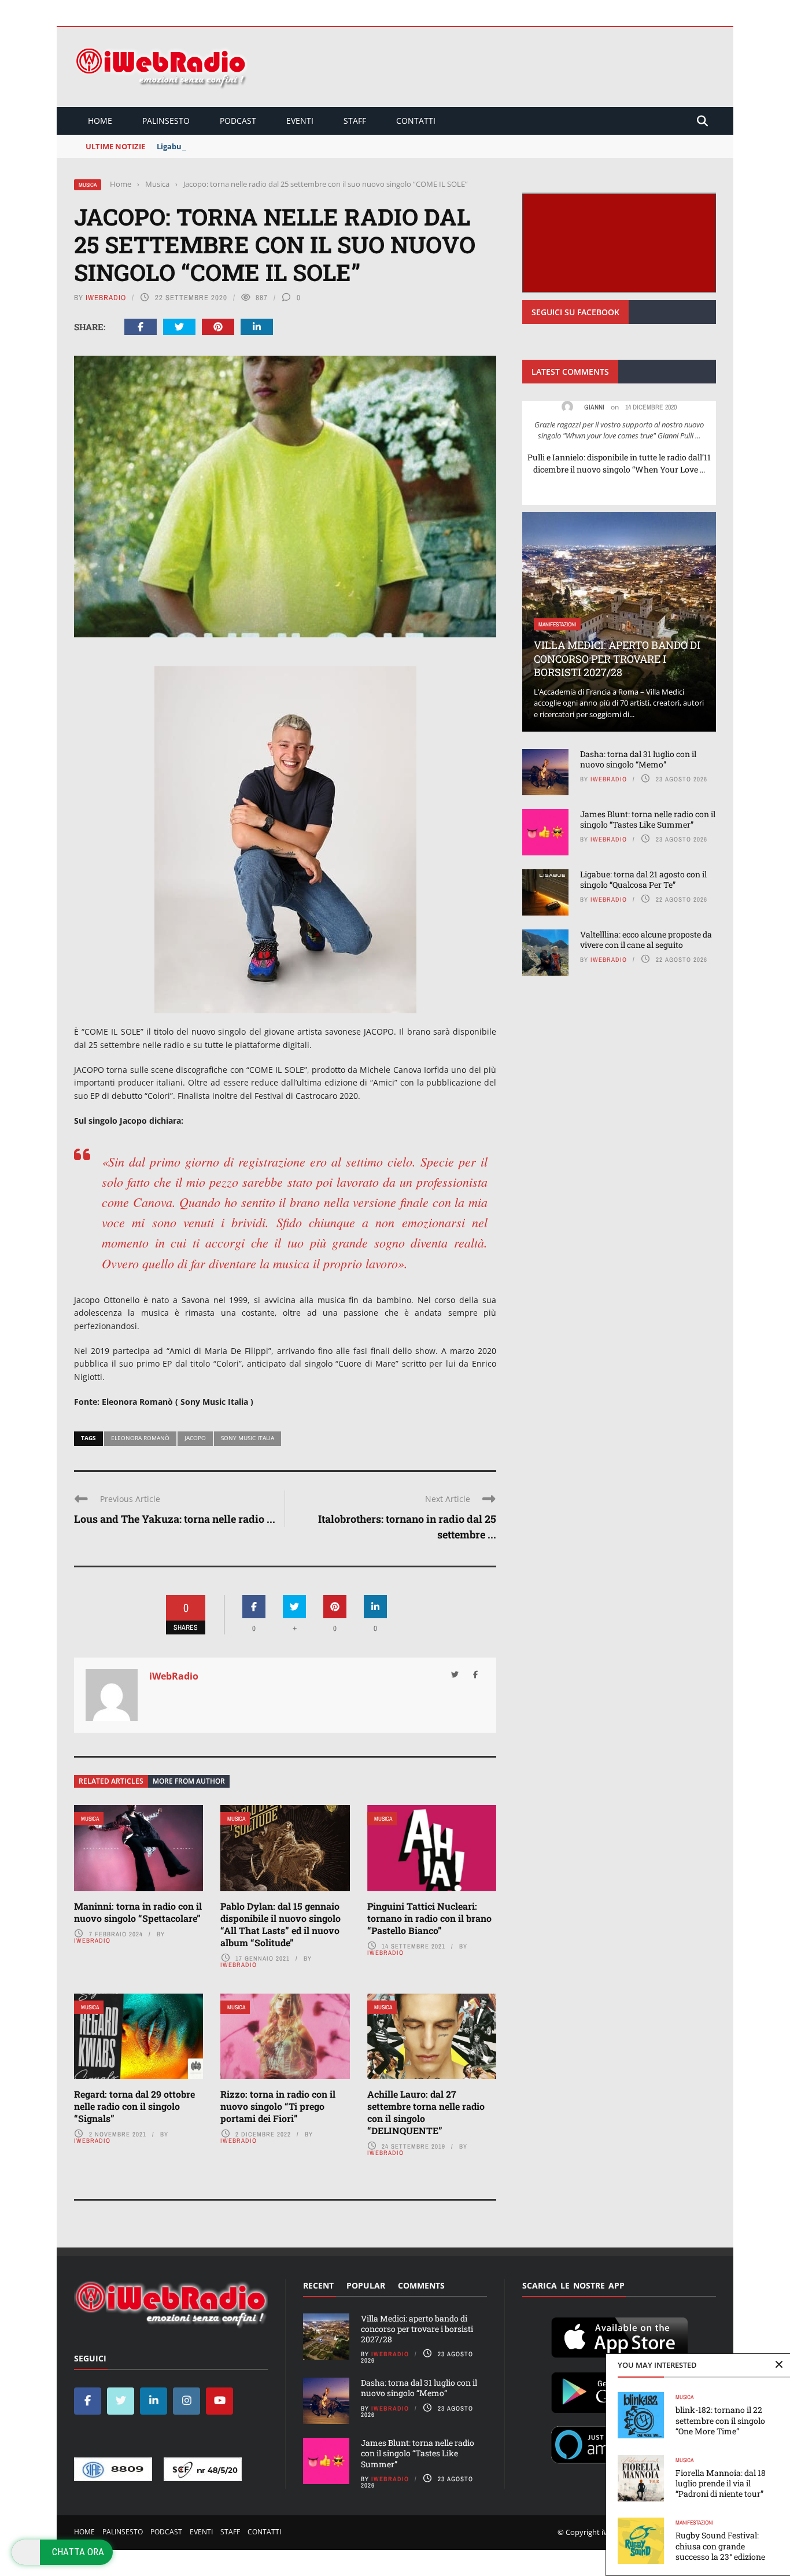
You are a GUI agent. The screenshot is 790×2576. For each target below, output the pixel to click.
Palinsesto (166, 121)
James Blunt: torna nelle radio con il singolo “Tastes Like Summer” (648, 819)
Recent (318, 2285)
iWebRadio (106, 298)
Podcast (238, 121)
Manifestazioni (694, 2523)
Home (100, 121)
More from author (189, 1781)
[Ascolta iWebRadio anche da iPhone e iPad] (619, 2335)
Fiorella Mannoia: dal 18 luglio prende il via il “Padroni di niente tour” (721, 2483)
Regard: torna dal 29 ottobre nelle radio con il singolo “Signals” (134, 2106)
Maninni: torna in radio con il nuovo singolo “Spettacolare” (138, 1912)
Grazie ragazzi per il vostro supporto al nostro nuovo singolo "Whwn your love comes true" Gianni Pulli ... (619, 430)
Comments (421, 2285)
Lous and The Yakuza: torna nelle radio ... (175, 1519)
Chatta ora (78, 2552)
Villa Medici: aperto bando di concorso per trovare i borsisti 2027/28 (617, 658)
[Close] (779, 2365)
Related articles (111, 1781)
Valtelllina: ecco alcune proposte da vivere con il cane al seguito (646, 940)
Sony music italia (248, 1438)
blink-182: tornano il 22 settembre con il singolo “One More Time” (720, 2420)
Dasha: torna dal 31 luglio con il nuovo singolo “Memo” (638, 759)
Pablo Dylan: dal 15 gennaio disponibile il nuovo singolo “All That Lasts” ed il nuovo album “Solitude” (280, 1924)
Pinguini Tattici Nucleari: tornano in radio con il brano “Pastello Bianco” (429, 1918)
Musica (88, 185)
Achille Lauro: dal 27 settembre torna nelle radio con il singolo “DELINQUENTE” (426, 2112)
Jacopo (195, 1438)
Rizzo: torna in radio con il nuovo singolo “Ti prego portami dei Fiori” (278, 2106)
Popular (366, 2285)
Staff (355, 121)
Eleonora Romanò (140, 1438)
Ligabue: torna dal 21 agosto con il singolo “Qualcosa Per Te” (269, 146)
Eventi (300, 121)
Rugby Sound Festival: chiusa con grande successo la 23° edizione (720, 2546)
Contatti (416, 121)
